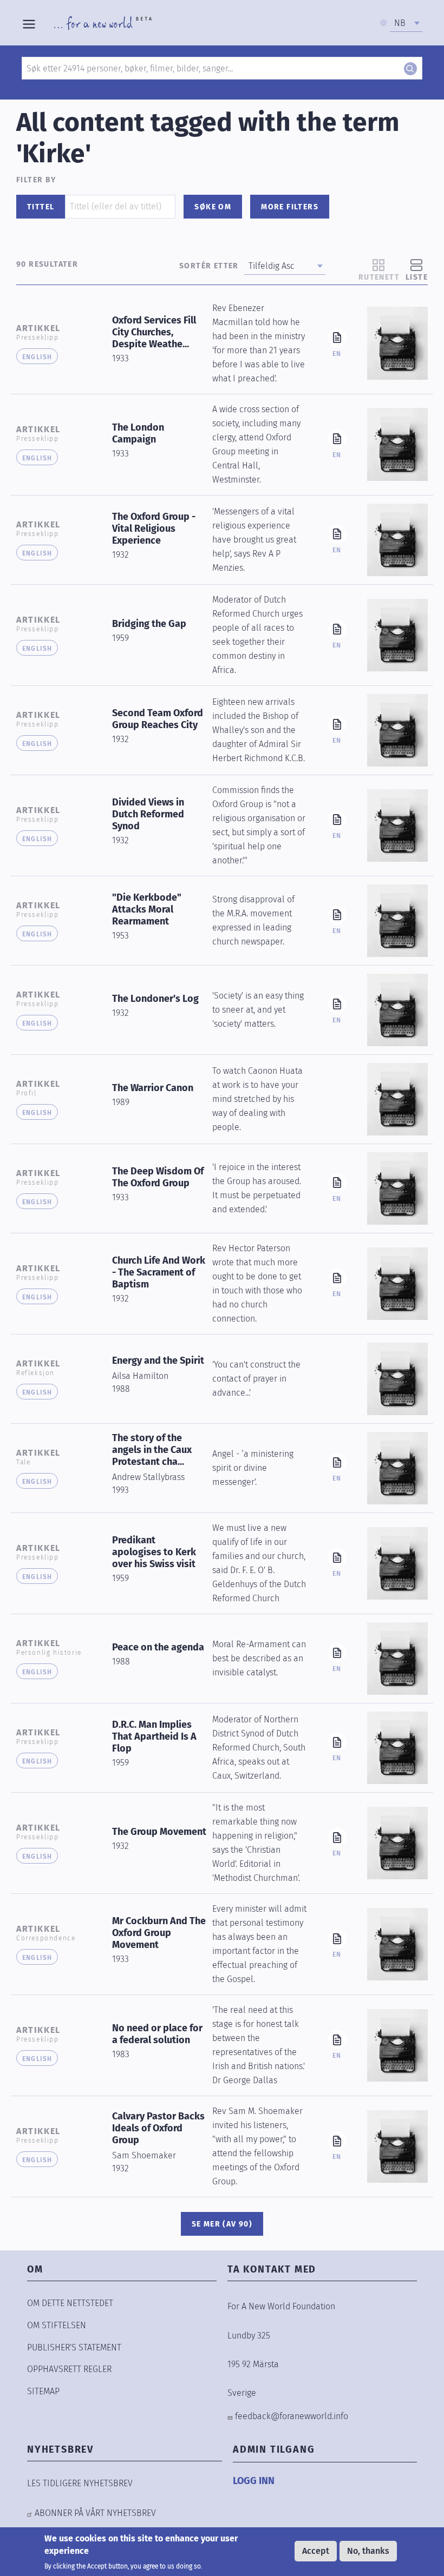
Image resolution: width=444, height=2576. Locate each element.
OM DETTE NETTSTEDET (70, 2303)
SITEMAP (43, 2391)
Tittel (41, 207)
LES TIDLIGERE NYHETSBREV (80, 2483)
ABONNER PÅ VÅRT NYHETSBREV (95, 2513)
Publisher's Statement (74, 2347)
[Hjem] (103, 23)
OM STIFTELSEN (57, 2325)
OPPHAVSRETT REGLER (69, 2369)
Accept (316, 2551)
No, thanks (368, 2551)
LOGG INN (254, 2481)
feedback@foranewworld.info (292, 2416)
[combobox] (406, 23)
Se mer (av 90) (222, 2224)
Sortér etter (209, 266)
